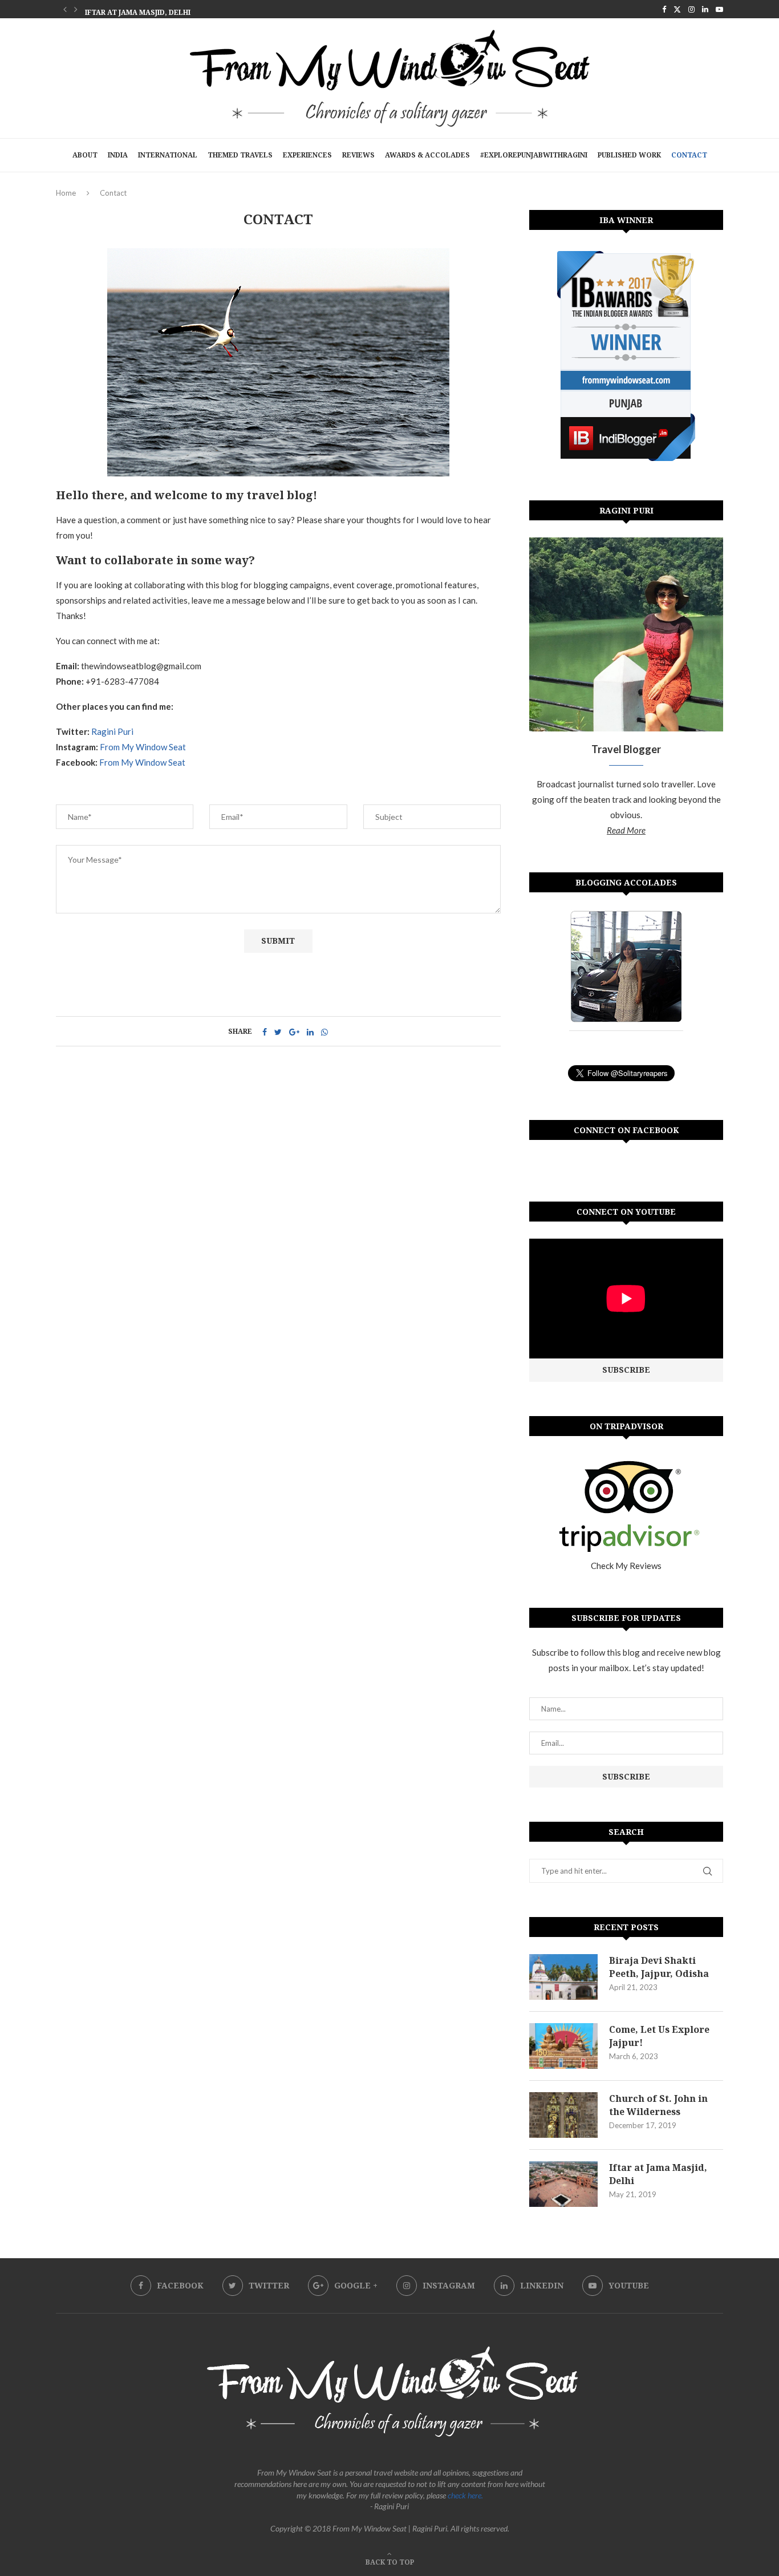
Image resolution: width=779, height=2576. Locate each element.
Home (66, 193)
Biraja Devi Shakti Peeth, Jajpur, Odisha (659, 1967)
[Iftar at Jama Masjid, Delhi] (563, 2184)
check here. (465, 2495)
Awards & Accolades (427, 155)
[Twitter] (677, 9)
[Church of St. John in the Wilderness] (563, 2115)
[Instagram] (691, 9)
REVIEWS (358, 155)
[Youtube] (719, 9)
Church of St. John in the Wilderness (658, 2105)
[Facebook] (664, 9)
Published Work (629, 155)
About (85, 155)
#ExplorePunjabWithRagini (534, 155)
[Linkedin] (705, 9)
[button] (65, 9)
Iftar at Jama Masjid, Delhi (138, 10)
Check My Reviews (626, 1566)
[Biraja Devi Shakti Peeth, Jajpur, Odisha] (563, 1977)
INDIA (118, 155)
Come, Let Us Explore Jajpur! (659, 2036)
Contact (689, 155)
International (168, 155)
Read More (626, 830)
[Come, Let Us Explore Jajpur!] (563, 2046)
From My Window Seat (143, 747)
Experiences (307, 155)
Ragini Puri (112, 731)
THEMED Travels (240, 155)
